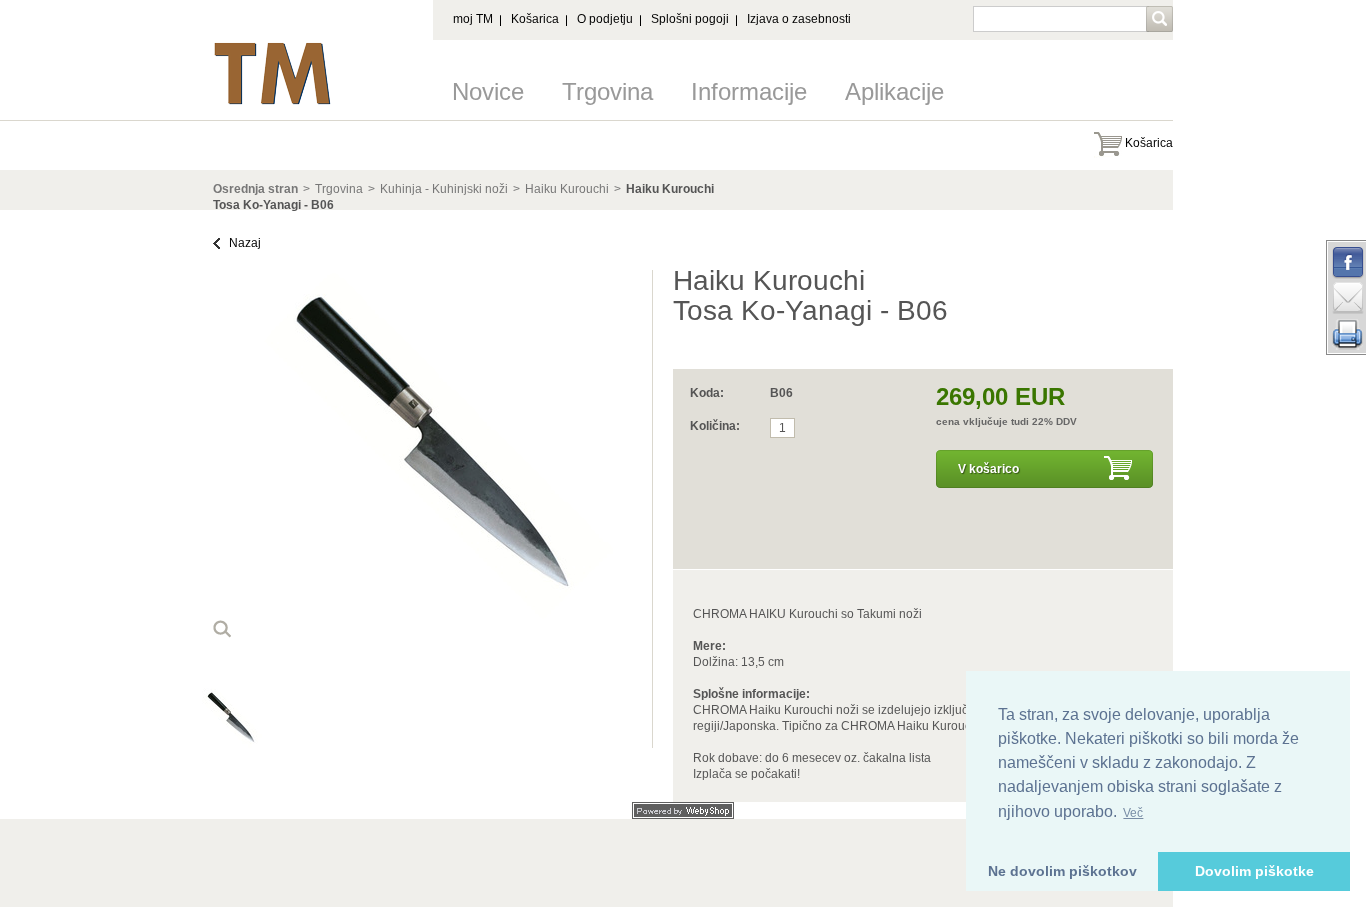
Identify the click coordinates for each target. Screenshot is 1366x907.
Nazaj (245, 243)
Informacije (749, 91)
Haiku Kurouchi (567, 189)
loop (222, 629)
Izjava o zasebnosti (799, 19)
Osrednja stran (255, 189)
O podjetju (605, 19)
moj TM (473, 19)
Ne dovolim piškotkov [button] (1062, 871)
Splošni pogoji (690, 19)
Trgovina (607, 91)
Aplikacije (894, 91)
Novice (488, 91)
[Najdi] (1161, 20)
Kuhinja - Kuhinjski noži (444, 189)
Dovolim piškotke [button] (1254, 871)
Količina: (715, 426)
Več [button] (1133, 813)
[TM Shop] (273, 48)
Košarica (535, 19)
